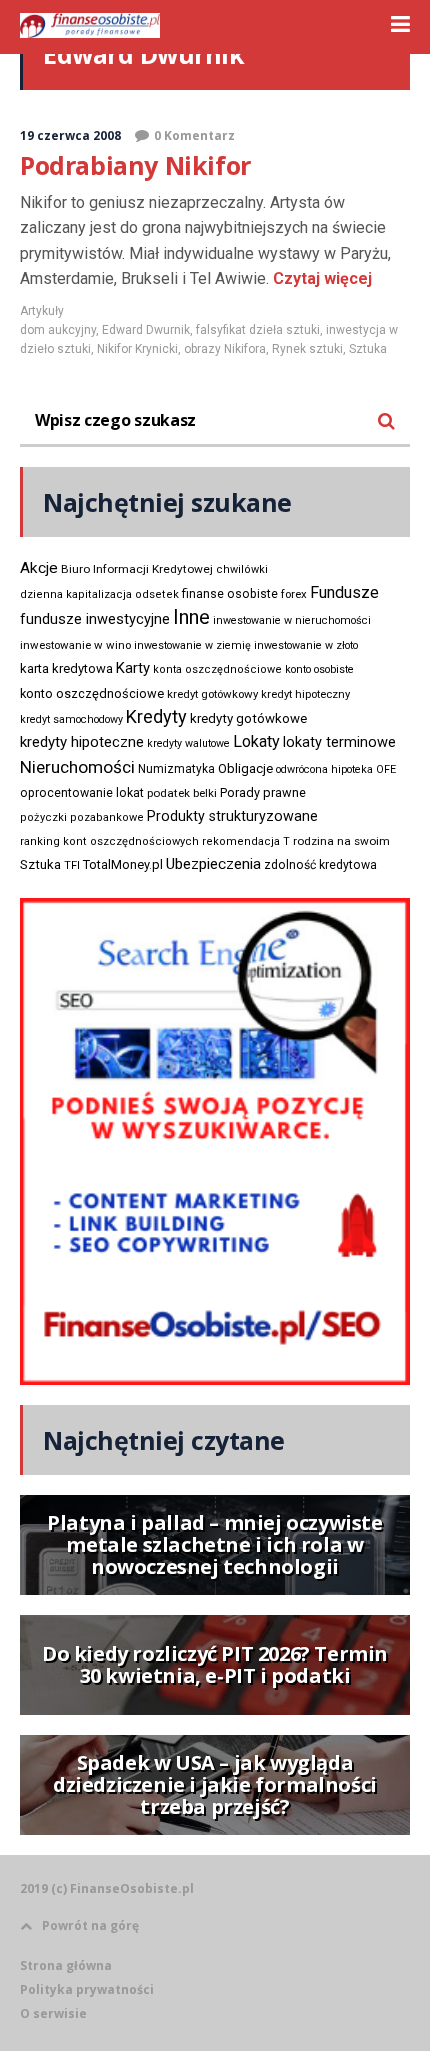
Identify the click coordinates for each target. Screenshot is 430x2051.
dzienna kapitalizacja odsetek (99, 594)
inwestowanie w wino (75, 645)
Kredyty (156, 716)
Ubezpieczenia (213, 864)
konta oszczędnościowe (217, 669)
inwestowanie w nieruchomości (292, 620)
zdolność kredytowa (320, 865)
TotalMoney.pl (123, 864)
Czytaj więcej (320, 278)
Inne (191, 617)
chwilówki (242, 569)
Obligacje (245, 768)
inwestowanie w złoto (306, 645)
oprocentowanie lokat (82, 793)
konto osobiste (319, 669)
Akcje (39, 568)
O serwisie (53, 2013)
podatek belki (182, 793)
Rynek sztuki (307, 349)
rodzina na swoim (341, 841)
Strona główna (66, 1965)
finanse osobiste (230, 594)
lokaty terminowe (339, 742)
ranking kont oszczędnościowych (109, 841)
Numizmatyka (176, 769)
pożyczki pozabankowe (82, 817)
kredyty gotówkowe (248, 718)
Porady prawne (263, 792)
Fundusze (344, 592)
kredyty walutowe (188, 743)
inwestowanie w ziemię (192, 645)
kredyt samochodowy (71, 719)
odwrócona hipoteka (324, 769)
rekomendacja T (246, 841)
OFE (386, 769)
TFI (72, 865)
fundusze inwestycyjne (95, 619)
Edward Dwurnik (146, 330)
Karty (133, 668)
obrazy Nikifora (225, 349)
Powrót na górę (90, 1925)
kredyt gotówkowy (212, 694)
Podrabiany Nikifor (135, 165)
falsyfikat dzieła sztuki (258, 330)
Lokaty (256, 741)
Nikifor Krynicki (137, 349)
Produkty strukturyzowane (232, 816)
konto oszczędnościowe (92, 693)
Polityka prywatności (87, 1989)
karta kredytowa (66, 668)
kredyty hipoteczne (82, 742)
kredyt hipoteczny (305, 694)
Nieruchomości (77, 767)
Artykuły (42, 311)
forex (294, 594)
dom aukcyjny (58, 330)
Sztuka (368, 349)
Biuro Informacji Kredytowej (137, 569)
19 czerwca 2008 (70, 135)
